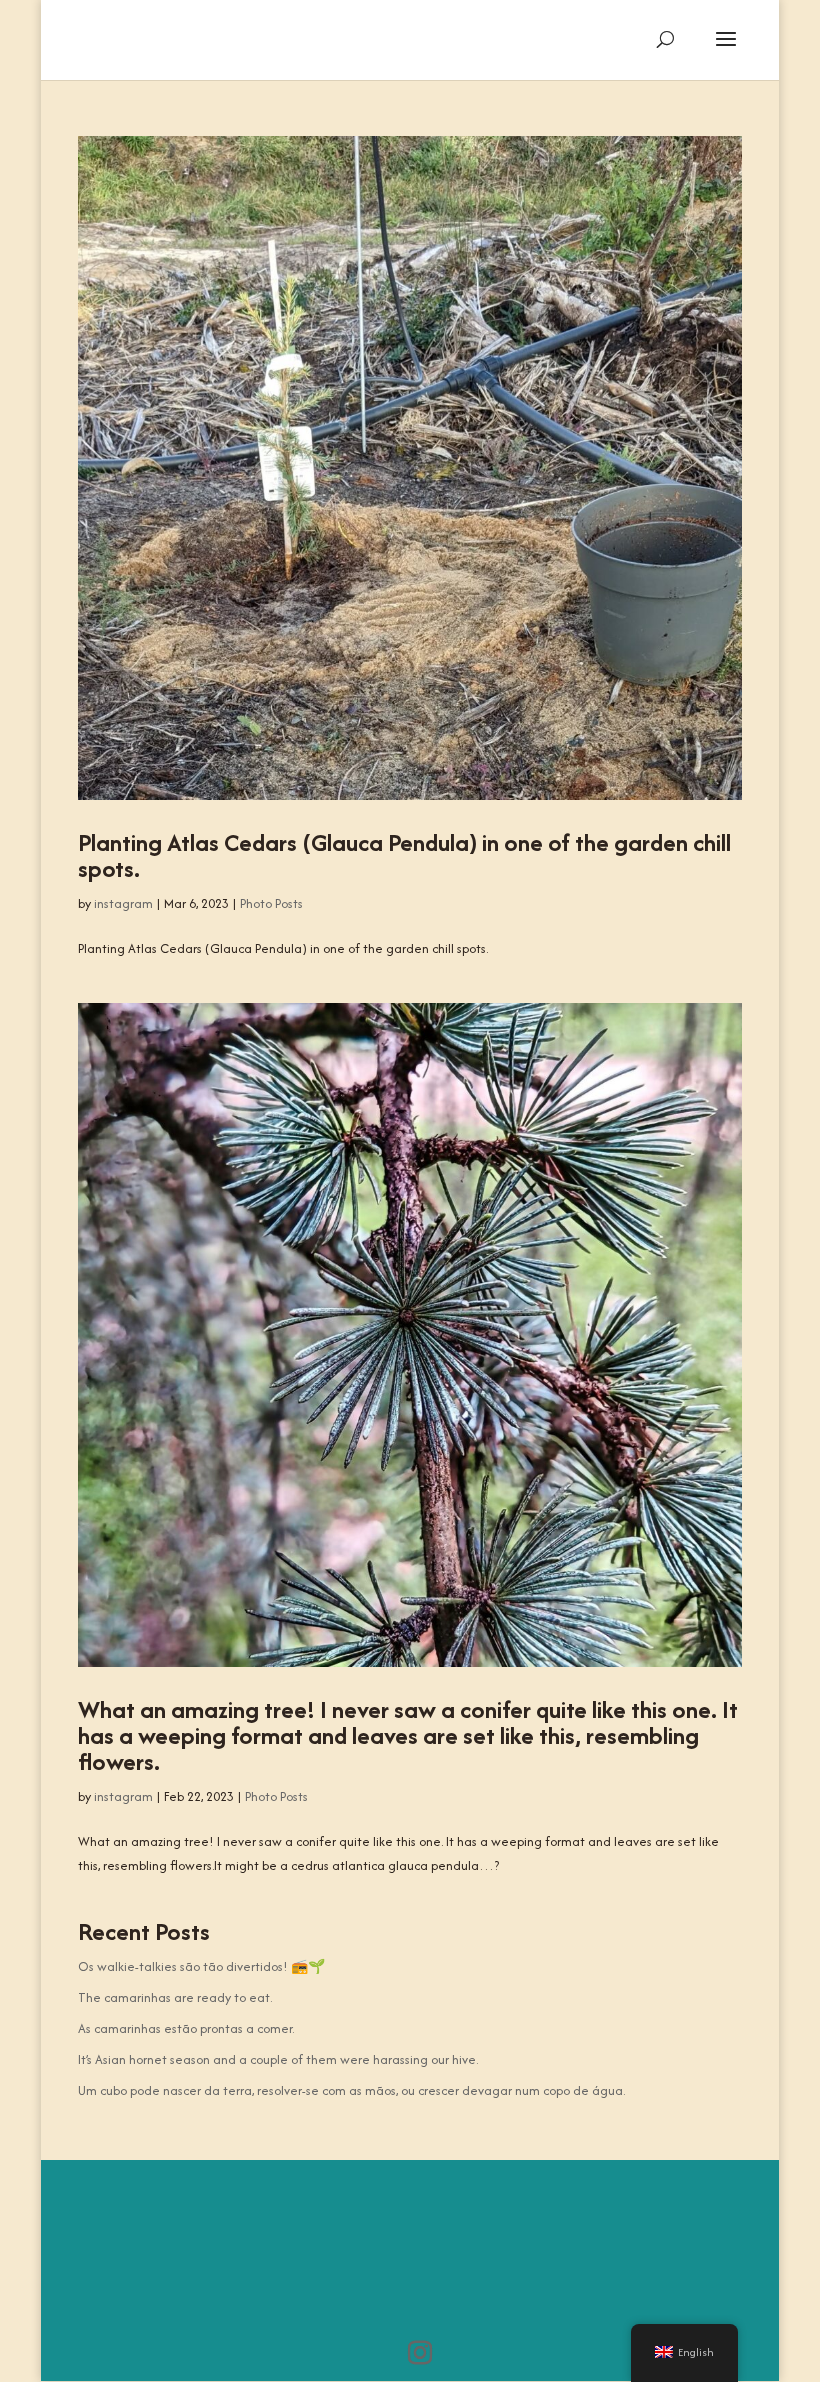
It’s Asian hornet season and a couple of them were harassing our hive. (278, 2059)
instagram (123, 903)
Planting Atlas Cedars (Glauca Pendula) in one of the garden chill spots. (404, 855)
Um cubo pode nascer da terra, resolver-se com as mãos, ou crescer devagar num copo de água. (351, 2090)
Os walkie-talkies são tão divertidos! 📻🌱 (201, 1966)
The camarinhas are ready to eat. (175, 1997)
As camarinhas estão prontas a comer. (186, 2028)
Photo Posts (271, 903)
